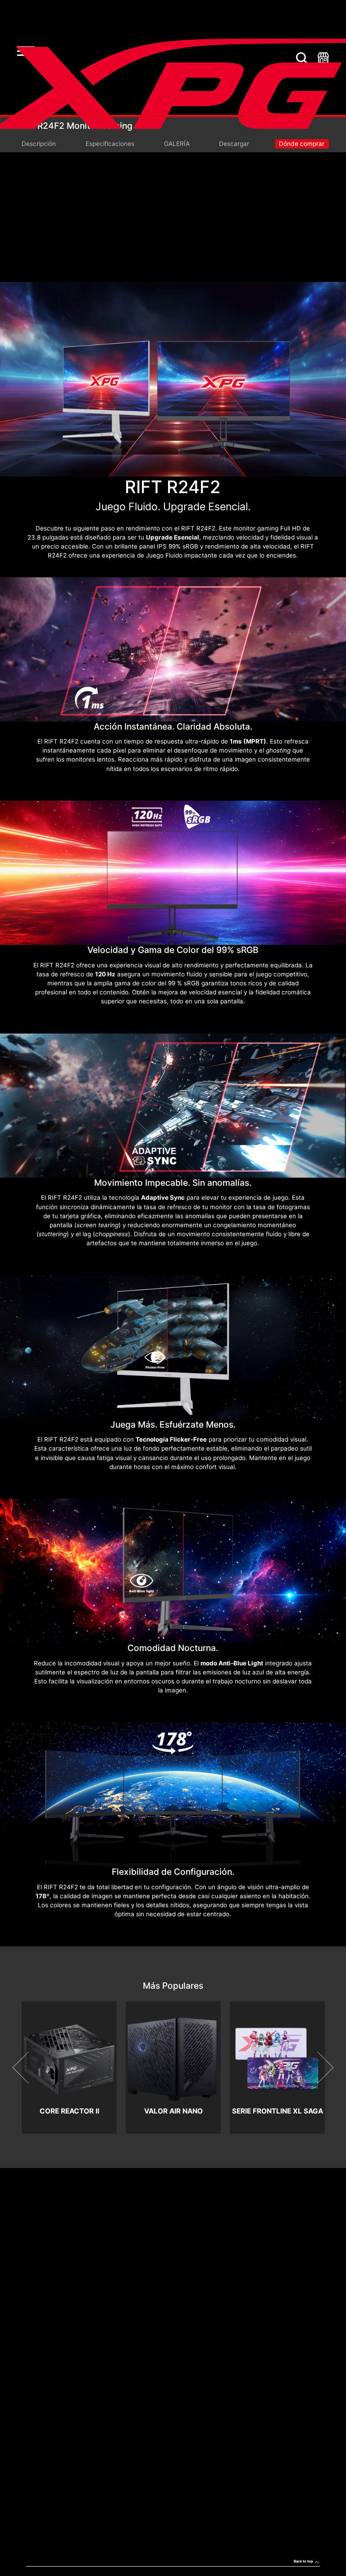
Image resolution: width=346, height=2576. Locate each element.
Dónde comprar (302, 144)
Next (317, 2068)
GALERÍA (177, 144)
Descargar (234, 144)
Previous (29, 2068)
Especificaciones (110, 144)
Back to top (303, 2561)
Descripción (39, 144)
